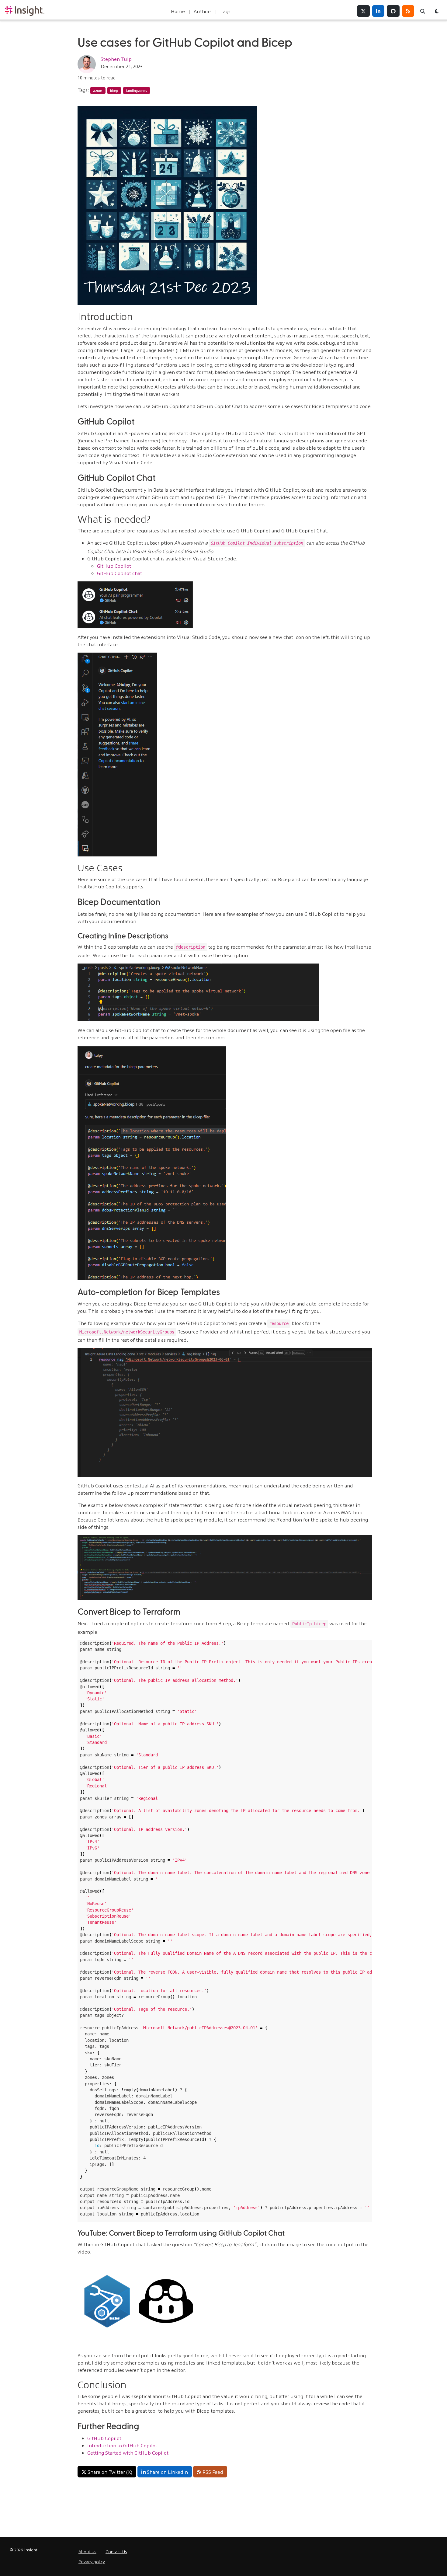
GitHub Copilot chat (120, 573)
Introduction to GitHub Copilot (122, 2445)
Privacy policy (92, 2561)
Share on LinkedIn (167, 2472)
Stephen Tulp (116, 59)
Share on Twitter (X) (110, 2472)
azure (98, 90)
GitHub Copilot (114, 566)
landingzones (137, 90)
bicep (114, 90)
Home (178, 11)
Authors (203, 11)
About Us (87, 2551)
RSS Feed (213, 2472)
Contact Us (116, 2551)
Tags (225, 11)
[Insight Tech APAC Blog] (25, 11)
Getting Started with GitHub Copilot (128, 2452)
